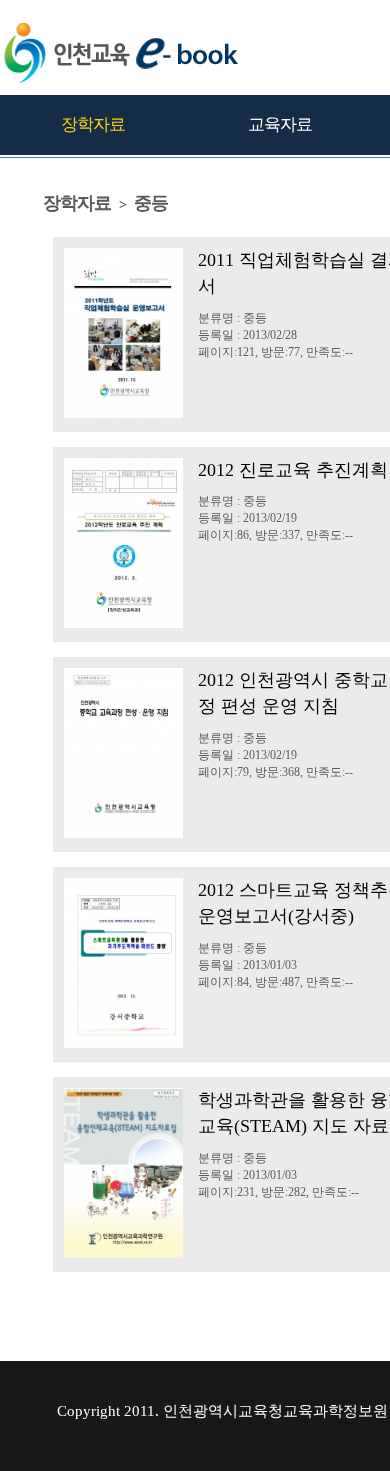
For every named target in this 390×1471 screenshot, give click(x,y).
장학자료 (93, 124)
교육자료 (280, 124)
